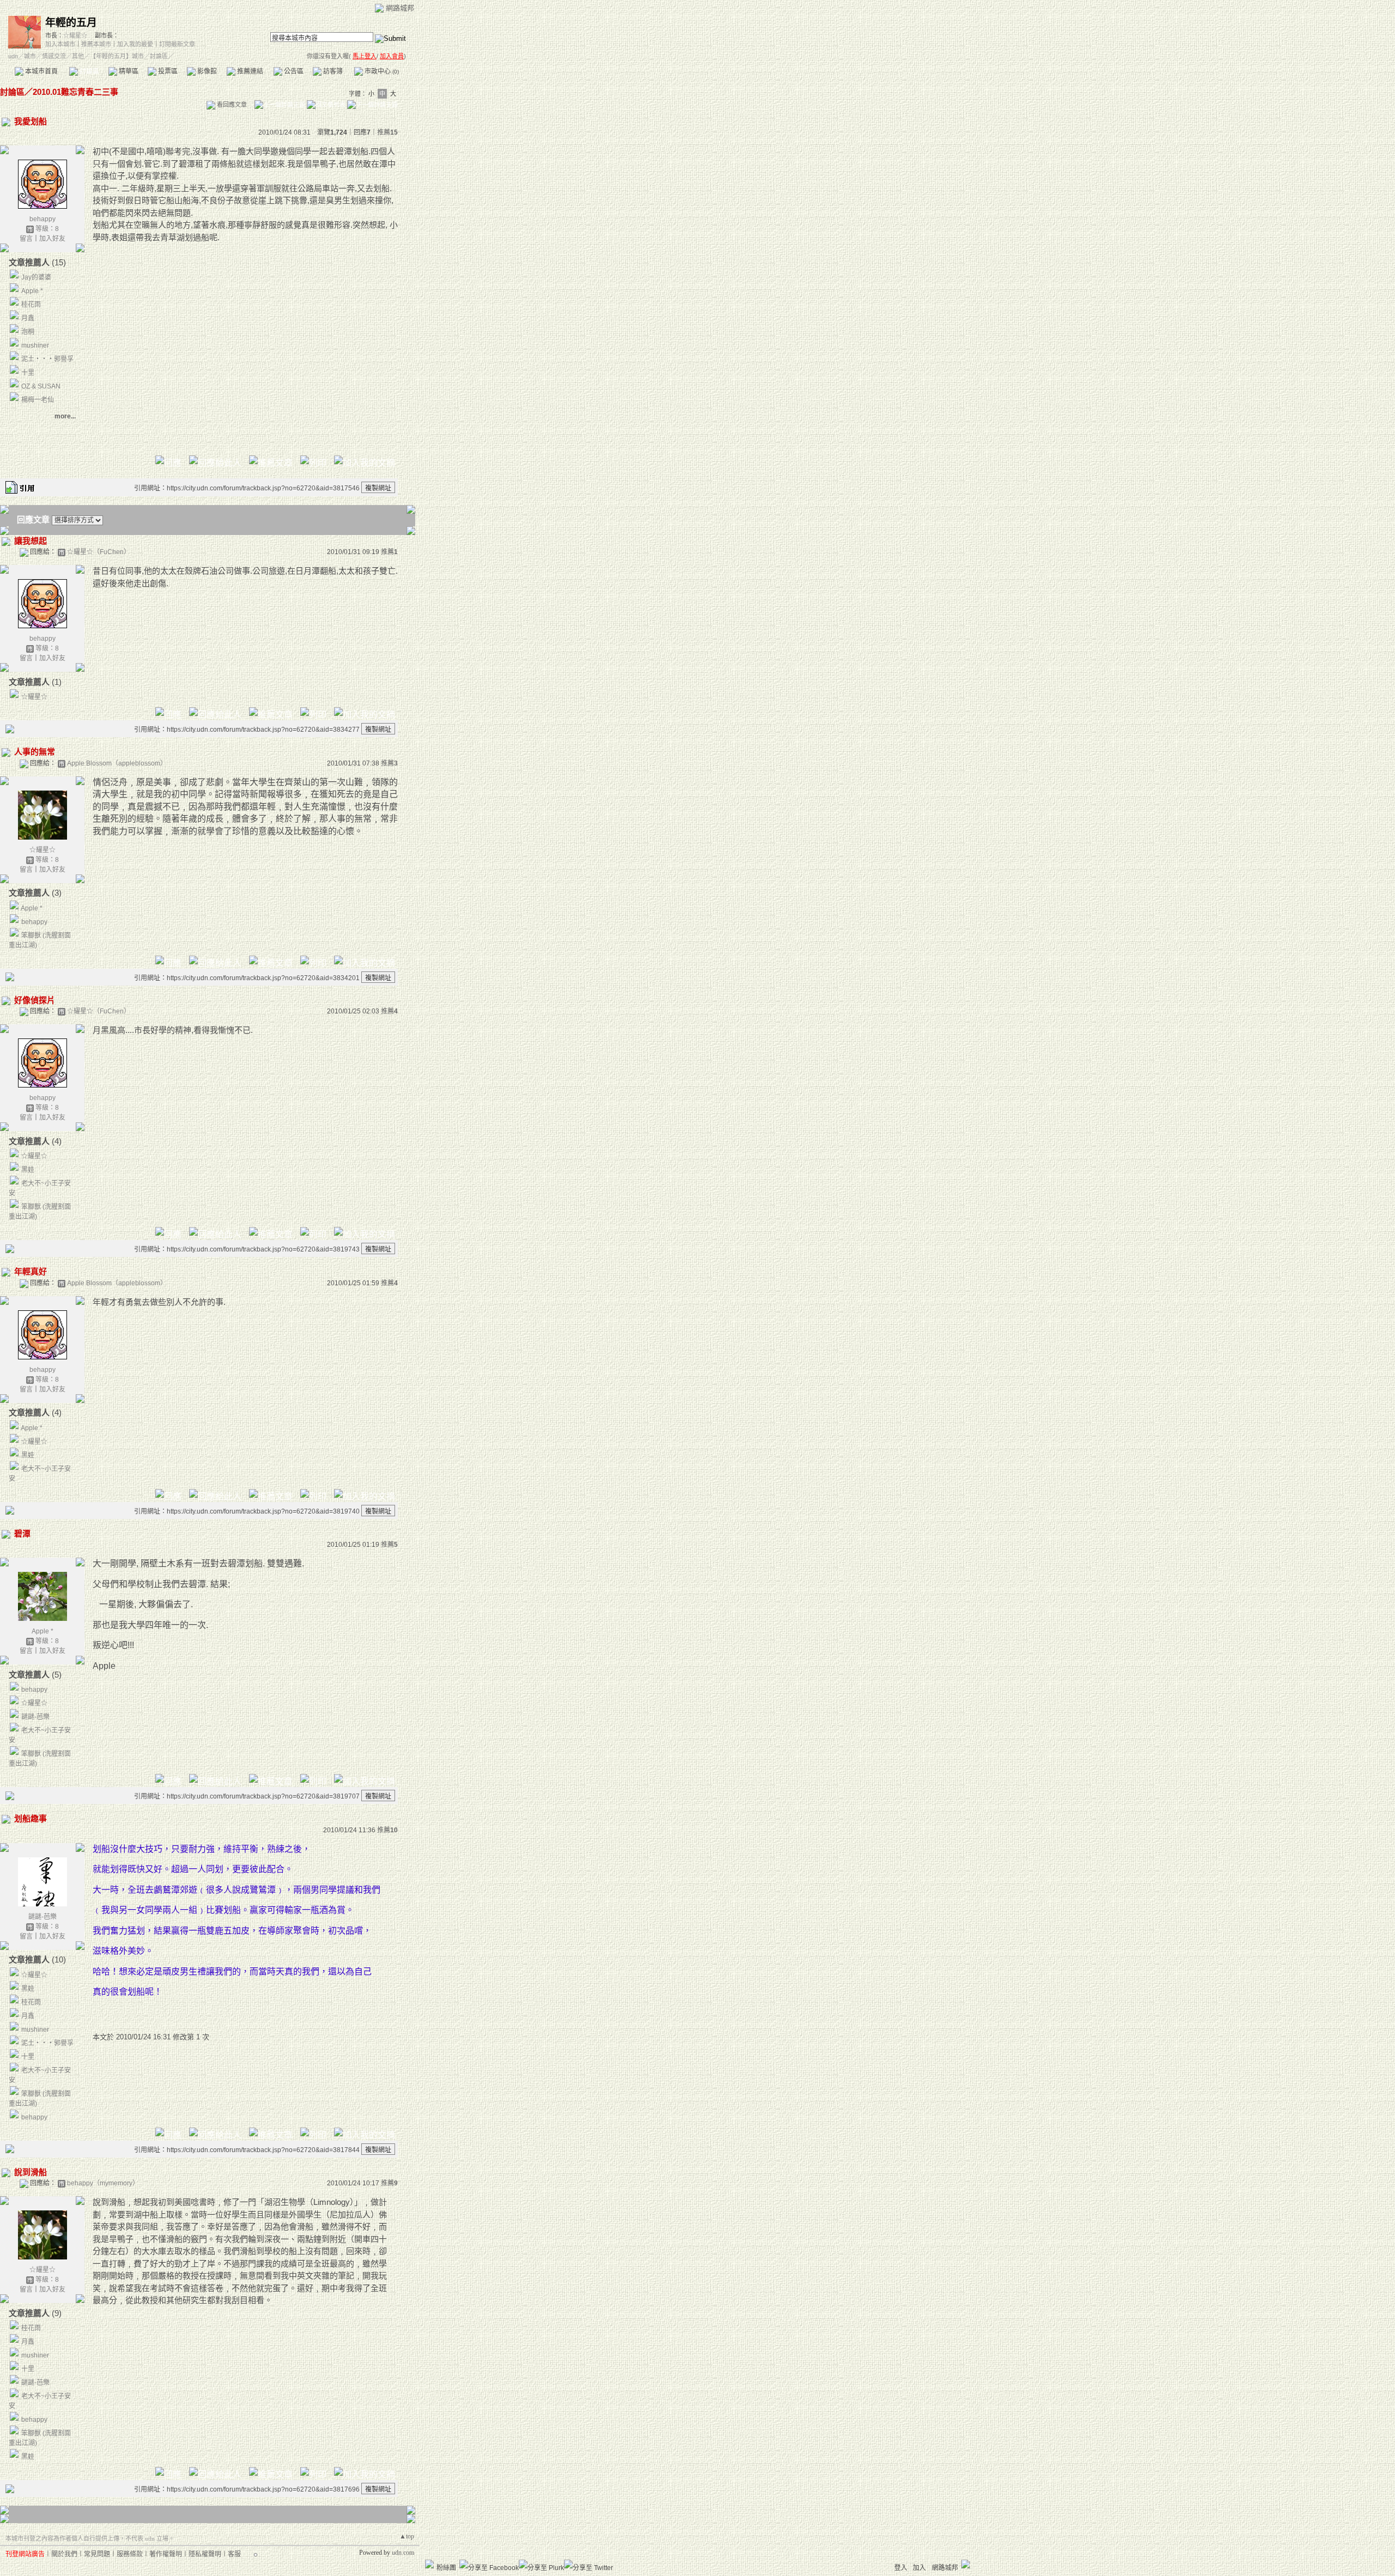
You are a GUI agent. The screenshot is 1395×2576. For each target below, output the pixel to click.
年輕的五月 (71, 23)
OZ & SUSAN (41, 386)
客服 (234, 2554)
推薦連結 (249, 71)
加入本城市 (60, 44)
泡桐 (28, 332)
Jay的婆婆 (36, 277)
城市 (30, 56)
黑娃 (28, 1170)
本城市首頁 (41, 71)
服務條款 (130, 2554)
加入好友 (52, 239)
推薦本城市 (96, 44)
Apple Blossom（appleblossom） (117, 763)
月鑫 (28, 318)
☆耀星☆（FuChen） (99, 552)
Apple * (32, 291)
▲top (407, 2536)
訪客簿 (332, 71)
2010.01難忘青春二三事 (75, 92)
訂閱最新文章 (177, 44)
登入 (901, 2568)
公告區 (293, 71)
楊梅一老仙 (38, 400)
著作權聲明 (166, 2554)
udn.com (403, 2553)
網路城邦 (400, 8)
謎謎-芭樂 (35, 1717)
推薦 (387, 132)
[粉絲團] (429, 2564)
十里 (28, 373)
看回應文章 (231, 105)
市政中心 (381, 71)
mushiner (35, 345)
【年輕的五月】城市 (117, 56)
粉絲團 (446, 2568)
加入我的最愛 (135, 44)
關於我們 (64, 2554)
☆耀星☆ (75, 35)
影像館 (206, 71)
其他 (78, 56)
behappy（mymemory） (103, 2183)
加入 (919, 2568)
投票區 (167, 71)
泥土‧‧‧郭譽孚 (47, 359)
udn (13, 56)
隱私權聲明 (205, 2554)
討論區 (89, 71)
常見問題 (97, 2554)
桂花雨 (31, 305)
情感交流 (54, 56)
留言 (26, 239)
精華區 (128, 71)
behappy (43, 219)
